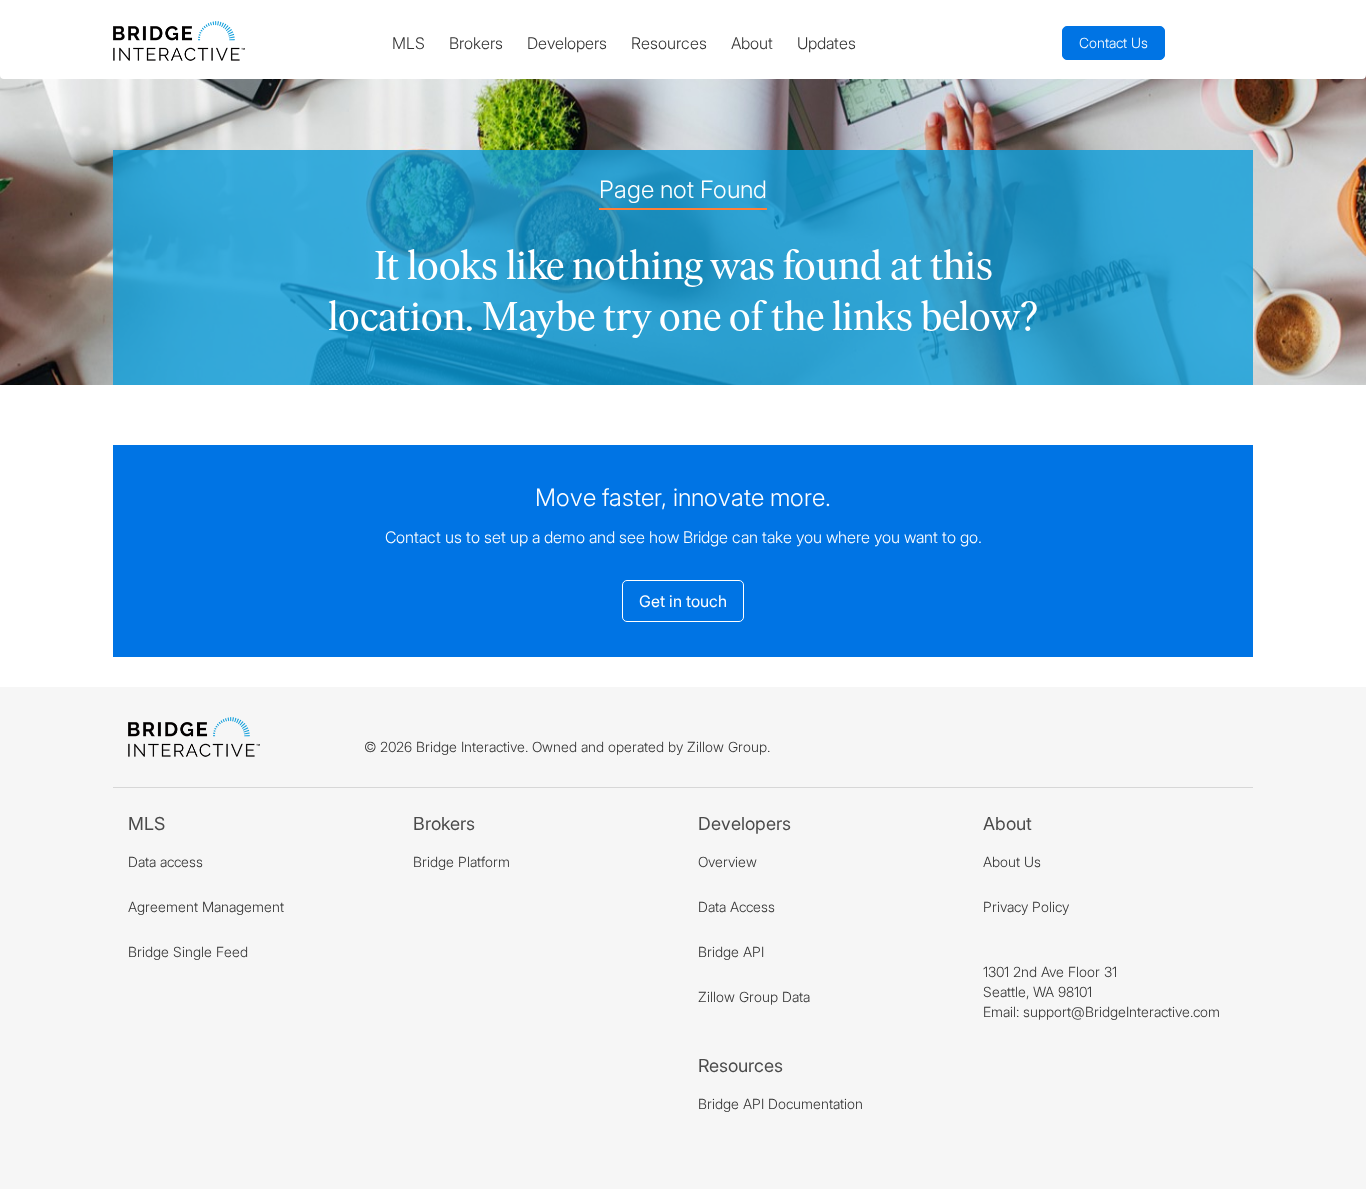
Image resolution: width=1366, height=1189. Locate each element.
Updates (826, 43)
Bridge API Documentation (780, 1103)
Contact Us (1113, 42)
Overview (727, 861)
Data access (165, 861)
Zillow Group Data (754, 996)
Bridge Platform (461, 861)
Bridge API (731, 951)
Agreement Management (206, 906)
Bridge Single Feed (188, 951)
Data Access (736, 906)
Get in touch (683, 601)
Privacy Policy (1026, 906)
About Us (1012, 861)
